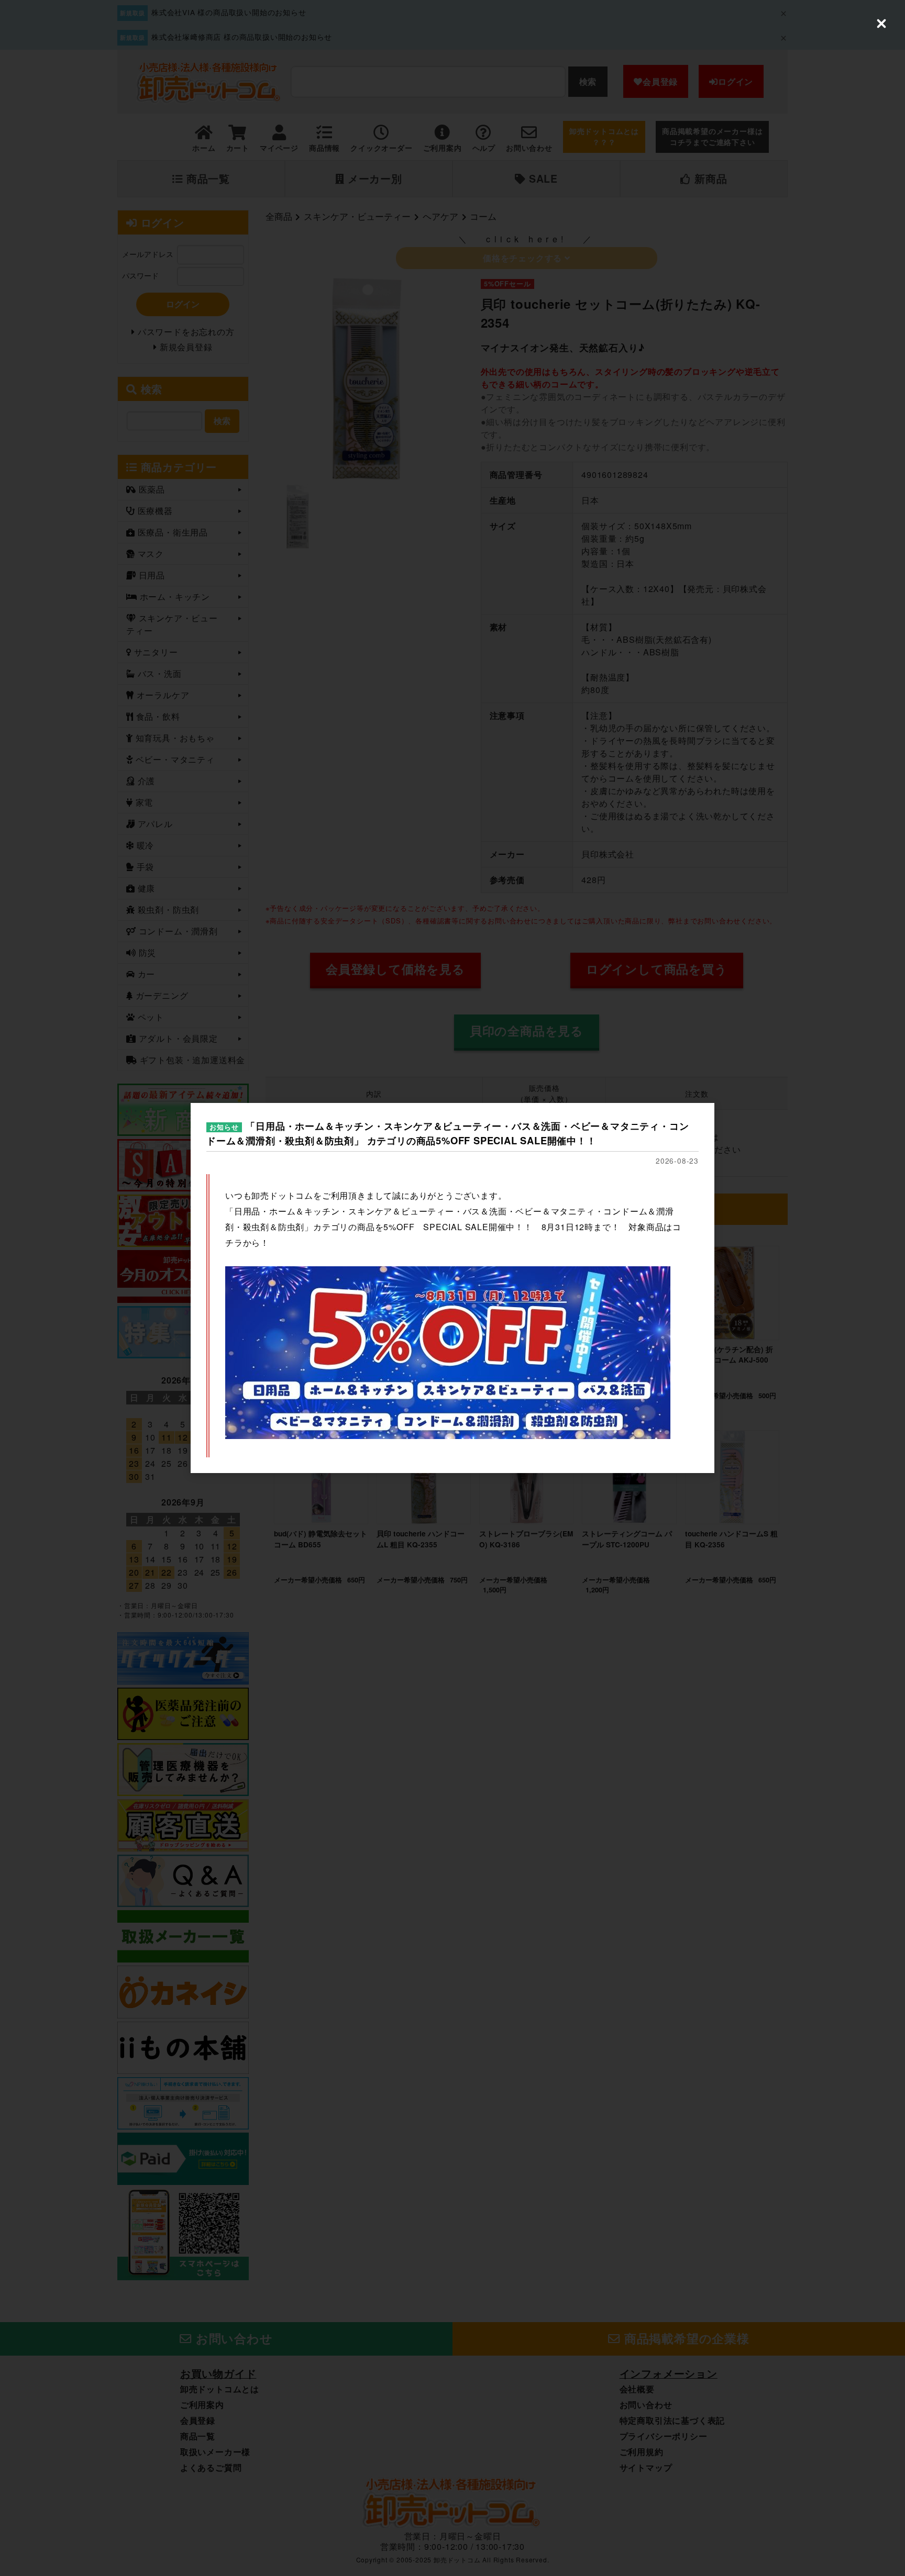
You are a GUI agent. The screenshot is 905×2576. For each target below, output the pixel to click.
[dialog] (452, 1288)
